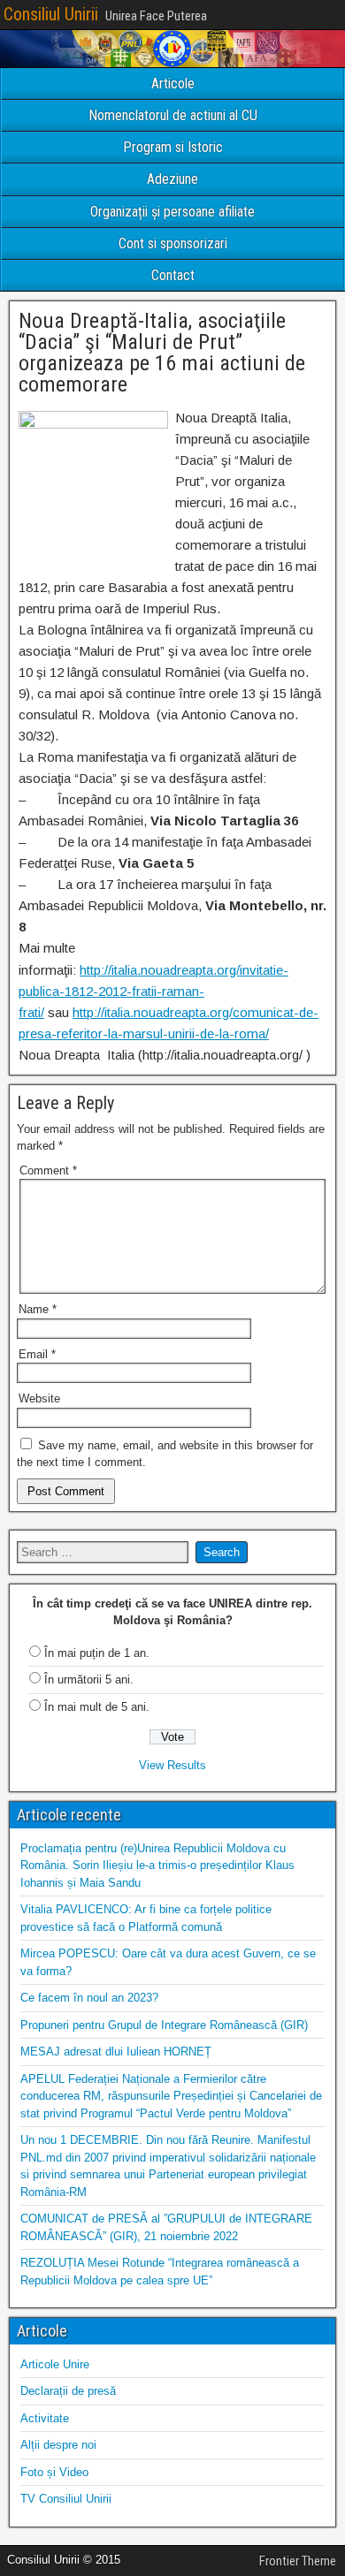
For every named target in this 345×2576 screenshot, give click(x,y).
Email (37, 1354)
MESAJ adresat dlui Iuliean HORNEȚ (116, 2052)
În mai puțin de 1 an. (97, 1653)
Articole (173, 84)
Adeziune (172, 179)
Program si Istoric (173, 147)
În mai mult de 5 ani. (97, 1707)
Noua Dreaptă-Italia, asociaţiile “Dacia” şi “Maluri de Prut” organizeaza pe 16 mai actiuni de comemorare (162, 353)
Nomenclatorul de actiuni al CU (173, 115)
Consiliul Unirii (51, 14)
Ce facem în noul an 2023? (89, 1998)
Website (39, 1398)
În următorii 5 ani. (89, 1679)
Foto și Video (54, 2472)
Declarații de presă (68, 2391)
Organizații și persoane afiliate (172, 212)
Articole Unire (55, 2364)
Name (38, 1309)
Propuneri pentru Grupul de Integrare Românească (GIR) (164, 2025)
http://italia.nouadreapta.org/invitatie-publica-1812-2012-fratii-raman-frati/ (153, 991)
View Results (172, 1765)
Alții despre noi (58, 2445)
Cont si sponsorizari (173, 243)
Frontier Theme (298, 2561)
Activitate (45, 2418)
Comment (48, 1170)
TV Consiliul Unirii (66, 2499)
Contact (173, 275)
